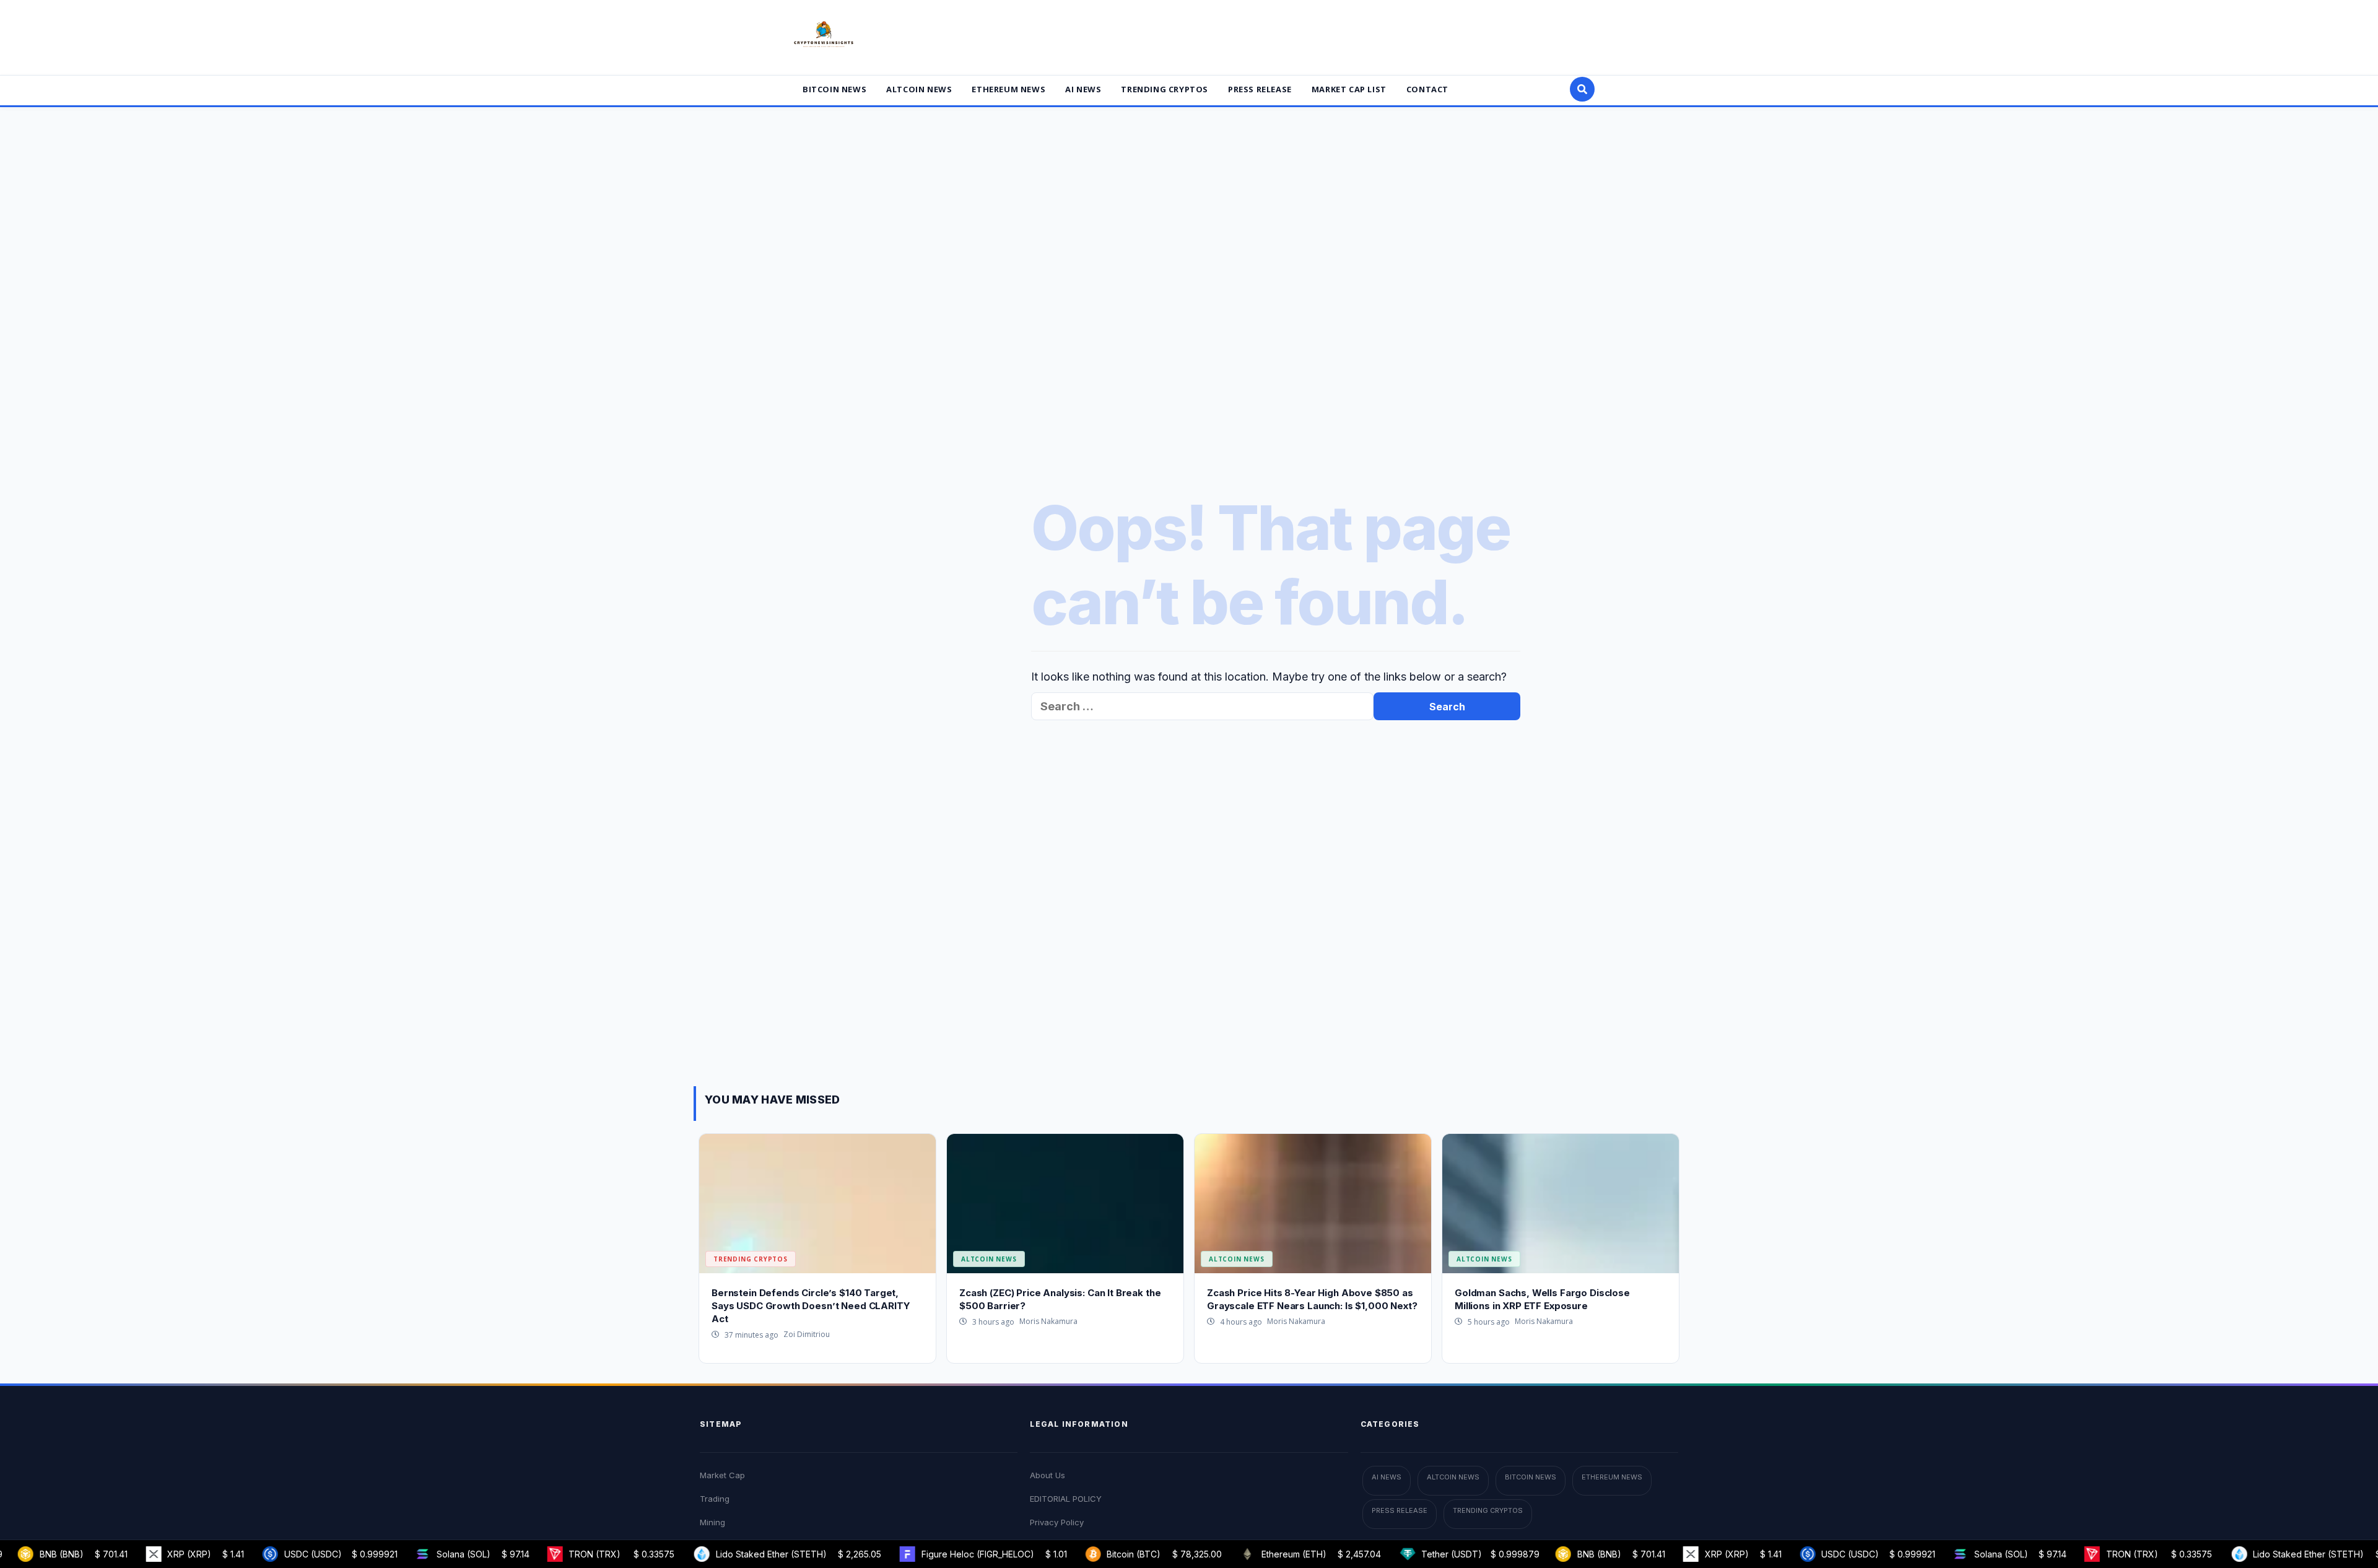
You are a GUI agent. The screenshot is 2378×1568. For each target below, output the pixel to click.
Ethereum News (1008, 89)
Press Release (1260, 89)
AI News (1083, 89)
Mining (712, 1522)
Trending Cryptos (1165, 89)
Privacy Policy (1057, 1522)
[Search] (1582, 89)
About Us (1047, 1475)
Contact (1427, 89)
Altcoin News (919, 89)
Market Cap (722, 1475)
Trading (715, 1499)
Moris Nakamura (1048, 1321)
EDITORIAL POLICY (1066, 1499)
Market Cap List (1349, 89)
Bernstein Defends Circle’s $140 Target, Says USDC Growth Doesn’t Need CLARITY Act (811, 1306)
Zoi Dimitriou (807, 1334)
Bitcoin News (834, 89)
